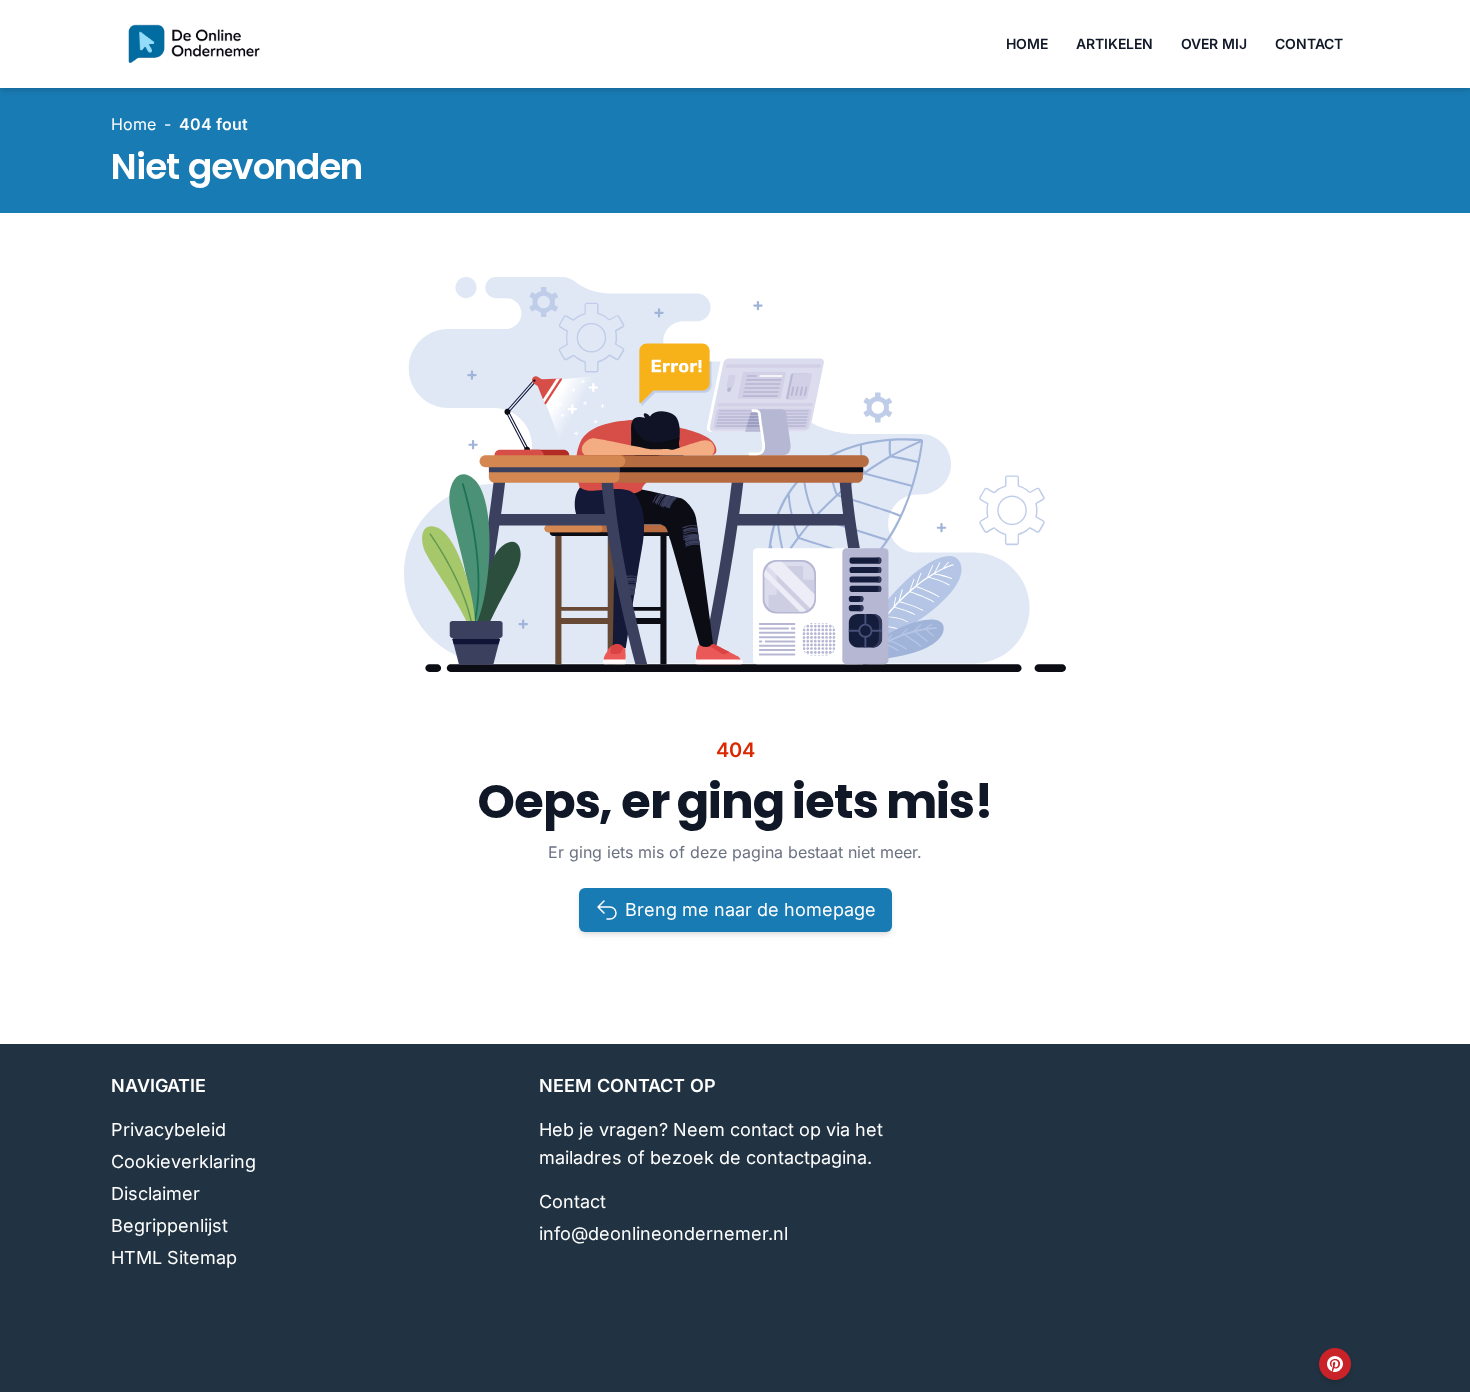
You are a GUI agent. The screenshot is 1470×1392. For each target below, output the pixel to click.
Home (1027, 43)
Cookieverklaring (183, 1161)
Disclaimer (155, 1193)
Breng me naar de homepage (750, 909)
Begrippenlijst (169, 1225)
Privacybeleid (168, 1129)
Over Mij (1214, 43)
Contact (1309, 43)
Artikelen (1114, 43)
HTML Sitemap (174, 1257)
